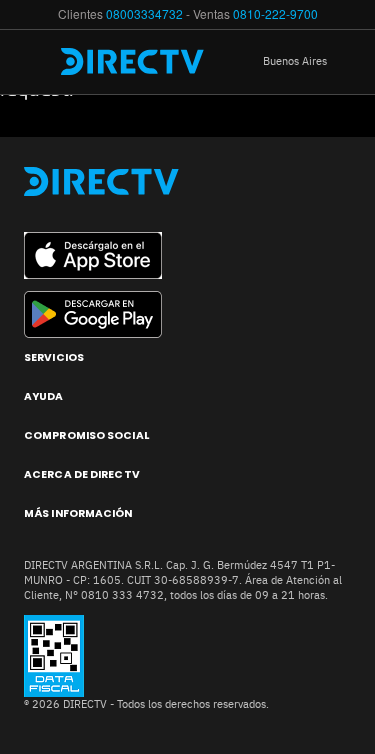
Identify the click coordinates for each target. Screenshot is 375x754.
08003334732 (144, 13)
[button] (310, 62)
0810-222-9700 (275, 13)
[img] (38, 62)
